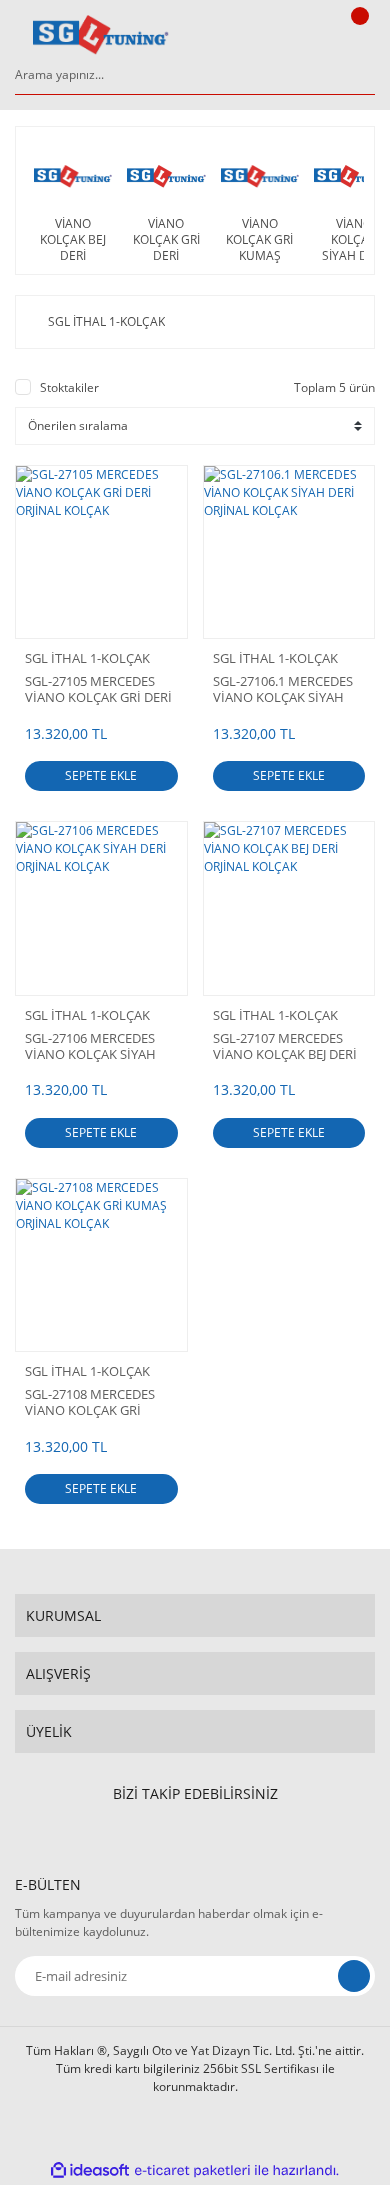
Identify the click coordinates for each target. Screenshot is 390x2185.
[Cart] (357, 35)
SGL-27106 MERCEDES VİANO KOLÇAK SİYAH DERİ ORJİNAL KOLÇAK (91, 1046)
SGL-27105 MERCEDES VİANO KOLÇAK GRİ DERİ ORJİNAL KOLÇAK (98, 689)
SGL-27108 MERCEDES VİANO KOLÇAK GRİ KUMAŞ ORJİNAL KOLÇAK (99, 1402)
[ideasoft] (90, 2170)
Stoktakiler (69, 387)
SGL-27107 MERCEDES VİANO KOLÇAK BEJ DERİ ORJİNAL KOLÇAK (285, 1046)
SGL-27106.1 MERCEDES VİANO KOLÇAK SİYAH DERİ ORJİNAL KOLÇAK (283, 689)
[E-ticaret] (192, 2171)
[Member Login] (306, 35)
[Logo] (101, 35)
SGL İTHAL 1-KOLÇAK (87, 658)
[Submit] (354, 1976)
